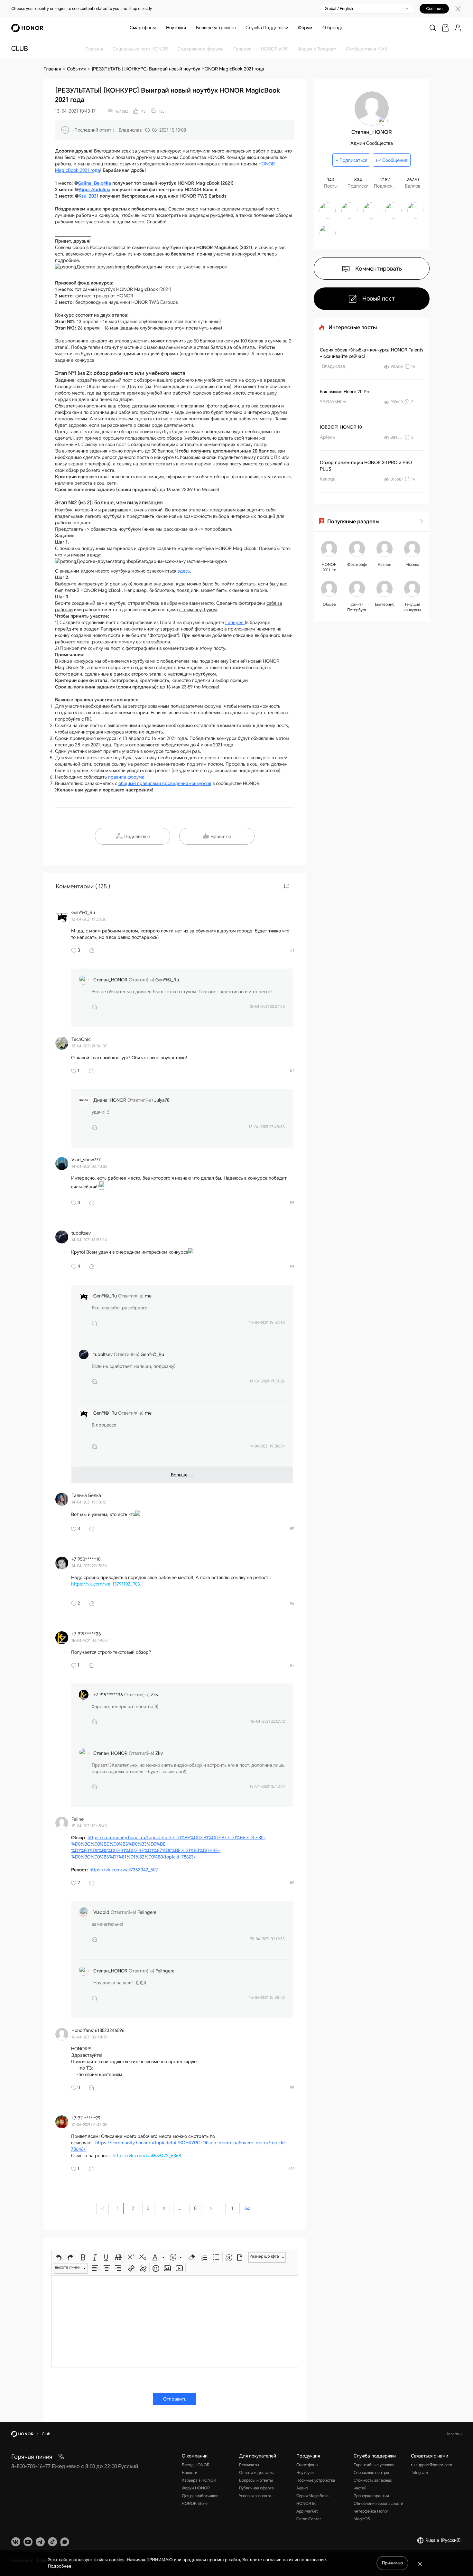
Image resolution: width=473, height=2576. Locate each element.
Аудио (302, 2488)
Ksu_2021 (88, 196)
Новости (190, 2473)
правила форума (126, 777)
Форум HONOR (196, 2488)
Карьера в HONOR (199, 2480)
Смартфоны (143, 28)
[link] (445, 28)
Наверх (453, 2434)
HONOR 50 (306, 2504)
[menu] (458, 28)
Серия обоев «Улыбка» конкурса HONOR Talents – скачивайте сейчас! (372, 353)
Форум (305, 28)
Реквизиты (249, 2465)
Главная (52, 69)
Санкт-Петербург (357, 607)
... (180, 2208)
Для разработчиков (200, 2496)
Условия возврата (255, 2496)
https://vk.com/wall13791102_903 (106, 1584)
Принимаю (392, 2563)
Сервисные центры (371, 2473)
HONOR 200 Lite (329, 567)
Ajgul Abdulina (94, 190)
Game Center (309, 2519)
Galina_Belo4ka (94, 183)
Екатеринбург (385, 604)
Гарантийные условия (374, 2465)
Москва (412, 565)
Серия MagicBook (313, 2496)
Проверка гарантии (371, 2496)
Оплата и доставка (257, 2473)
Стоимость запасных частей (373, 2484)
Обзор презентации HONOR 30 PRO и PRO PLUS (366, 466)
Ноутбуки (176, 28)
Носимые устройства (316, 2480)
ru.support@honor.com (431, 2465)
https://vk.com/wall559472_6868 (147, 2156)
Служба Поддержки (267, 28)
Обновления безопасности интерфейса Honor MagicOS (378, 2511)
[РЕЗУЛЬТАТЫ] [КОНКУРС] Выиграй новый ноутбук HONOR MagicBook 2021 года (178, 69)
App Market (307, 2511)
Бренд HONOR (196, 2465)
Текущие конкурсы (412, 607)
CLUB (20, 49)
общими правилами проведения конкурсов (165, 783)
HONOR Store (195, 2504)
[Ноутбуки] (189, 28)
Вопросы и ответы (256, 2480)
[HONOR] (27, 2434)
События (76, 69)
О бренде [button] (333, 28)
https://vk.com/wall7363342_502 (124, 1870)
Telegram (419, 2473)
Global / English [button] (339, 9)
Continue (434, 9)
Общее (329, 604)
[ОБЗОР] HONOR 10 (341, 427)
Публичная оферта (256, 2488)
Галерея (235, 623)
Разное (385, 565)
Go (247, 2208)
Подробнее (60, 2566)
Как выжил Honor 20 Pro (345, 392)
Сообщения (394, 160)
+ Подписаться (351, 160)
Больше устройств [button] (216, 28)
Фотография (357, 565)
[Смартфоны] (158, 28)
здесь (184, 571)
